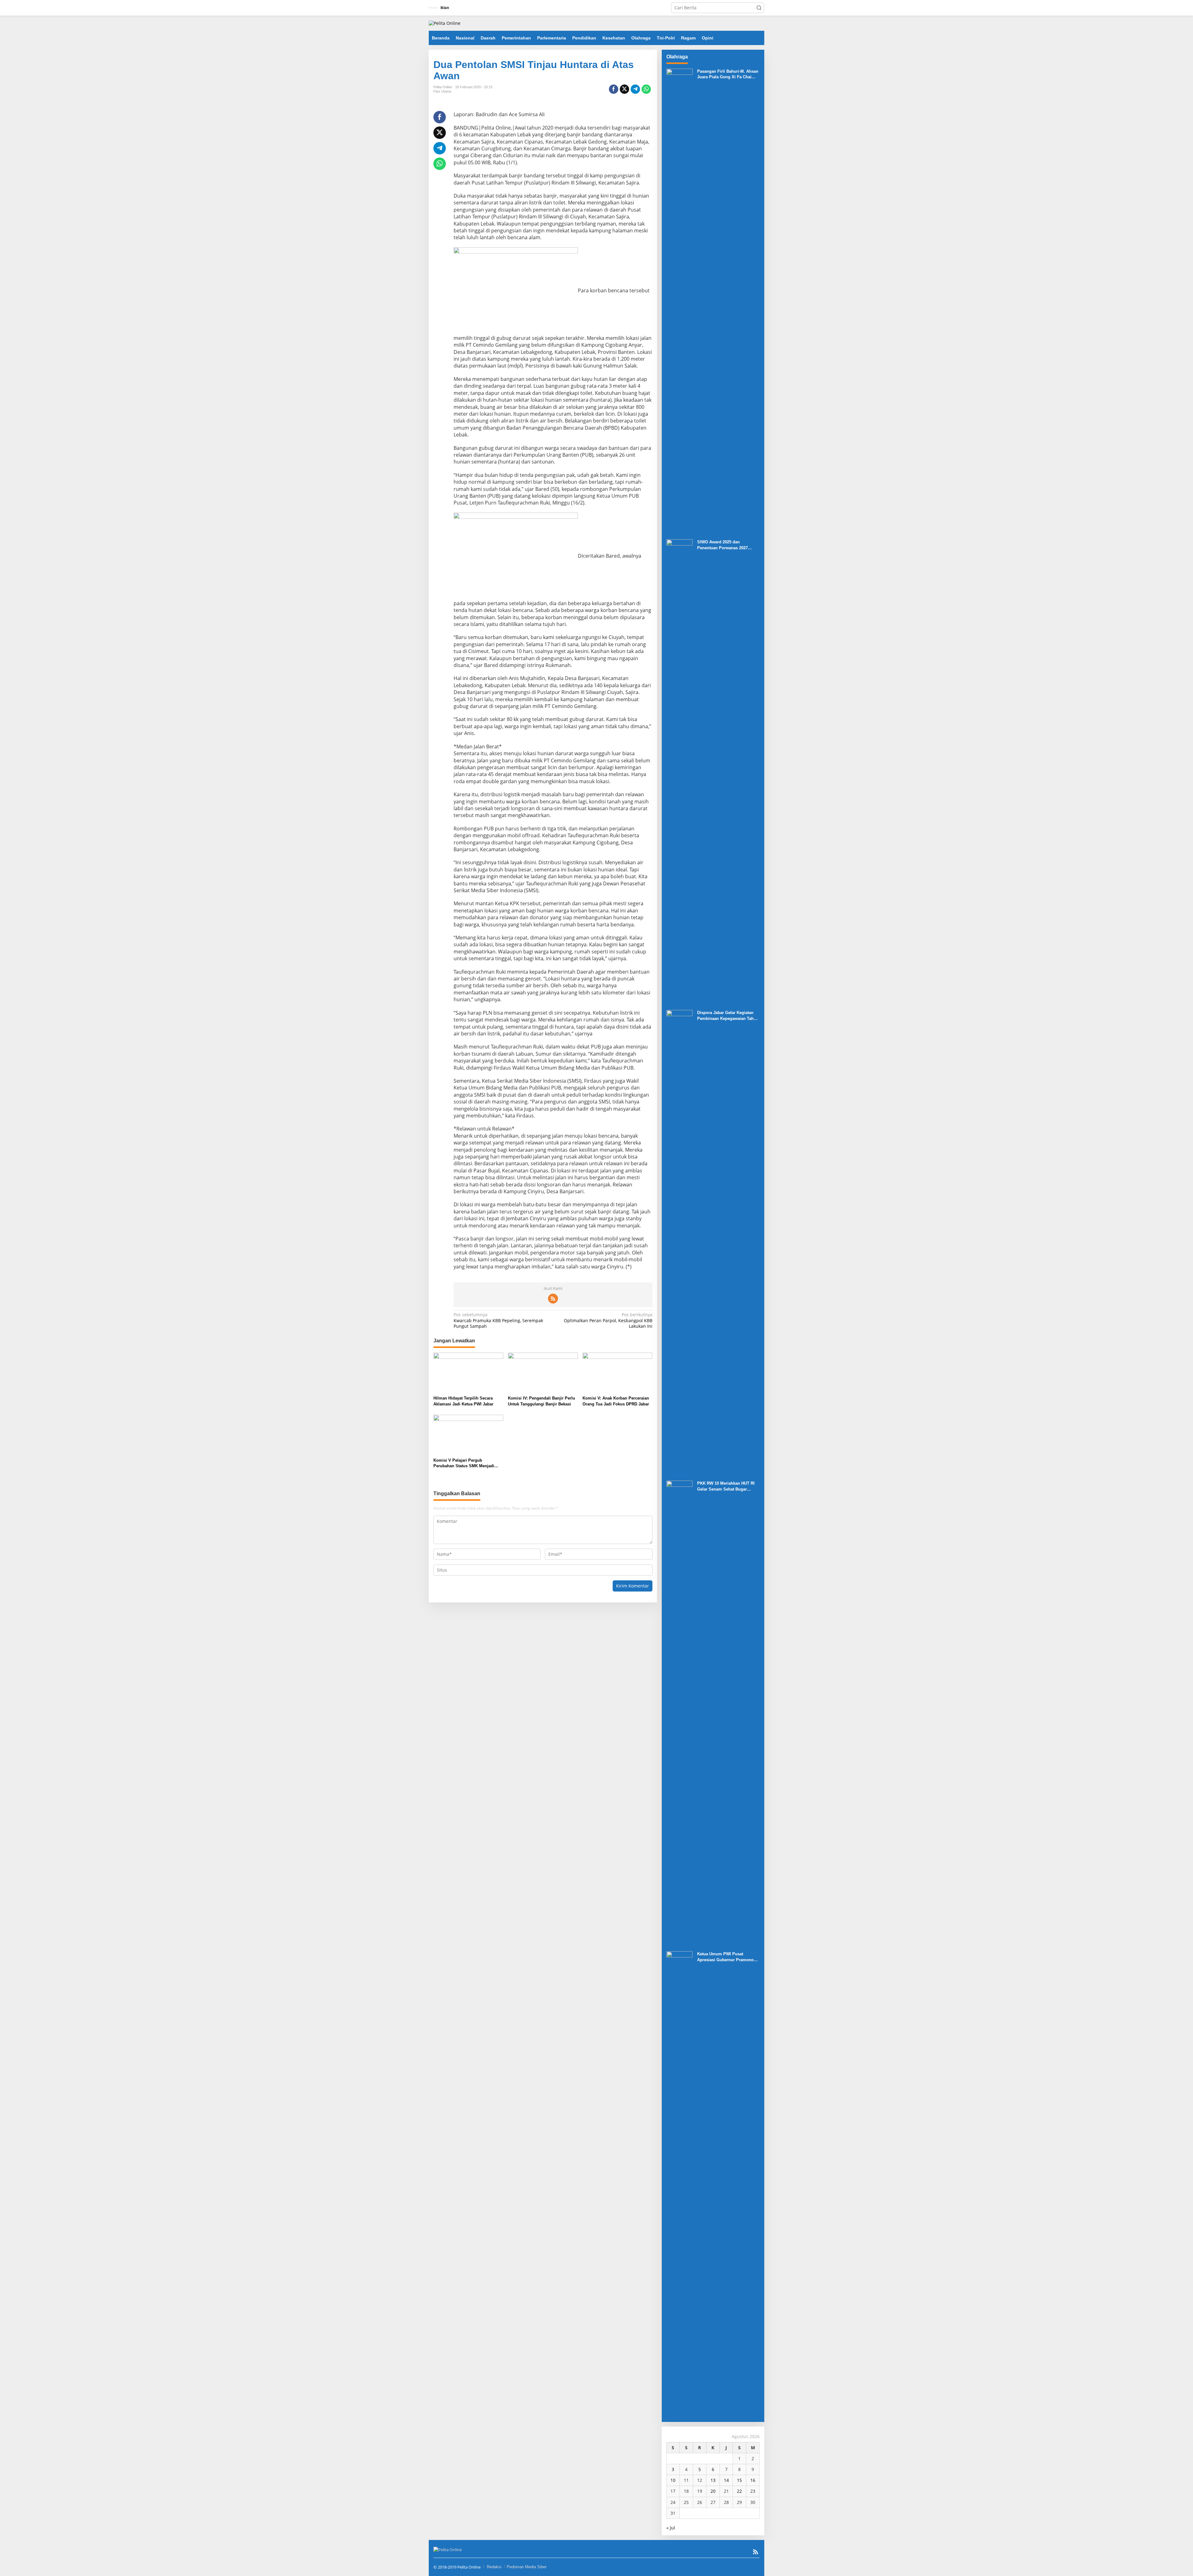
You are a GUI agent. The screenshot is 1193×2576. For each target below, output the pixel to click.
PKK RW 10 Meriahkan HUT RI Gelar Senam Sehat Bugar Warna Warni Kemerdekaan (726, 1486)
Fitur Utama (442, 91)
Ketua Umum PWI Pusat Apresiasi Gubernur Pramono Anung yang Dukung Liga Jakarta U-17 (725, 1957)
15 (739, 2480)
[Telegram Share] (635, 89)
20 (713, 2491)
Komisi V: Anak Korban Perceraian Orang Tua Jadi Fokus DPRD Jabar (616, 1401)
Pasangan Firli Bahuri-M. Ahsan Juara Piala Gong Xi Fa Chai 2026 (728, 74)
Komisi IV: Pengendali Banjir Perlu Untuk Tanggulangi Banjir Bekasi (542, 1401)
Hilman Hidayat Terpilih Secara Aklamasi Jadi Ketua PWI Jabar (463, 1401)
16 (753, 2480)
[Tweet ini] (624, 89)
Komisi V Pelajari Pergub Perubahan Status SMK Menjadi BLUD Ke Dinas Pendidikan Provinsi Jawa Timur (468, 1463)
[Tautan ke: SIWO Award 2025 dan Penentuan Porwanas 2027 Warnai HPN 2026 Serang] (679, 772)
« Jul (671, 2528)
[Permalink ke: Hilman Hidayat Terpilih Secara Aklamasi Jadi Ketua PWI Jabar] (468, 1373)
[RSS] (553, 1299)
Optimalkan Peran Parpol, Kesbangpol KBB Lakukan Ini (608, 1320)
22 (739, 2491)
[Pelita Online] (445, 23)
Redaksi (494, 2567)
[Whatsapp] (646, 89)
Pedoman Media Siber (527, 2567)
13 (713, 2480)
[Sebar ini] (614, 89)
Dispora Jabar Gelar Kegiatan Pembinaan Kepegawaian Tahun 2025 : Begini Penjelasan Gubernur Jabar (728, 1016)
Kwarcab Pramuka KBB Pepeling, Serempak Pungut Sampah (498, 1320)
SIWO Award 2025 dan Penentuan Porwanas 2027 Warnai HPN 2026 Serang (722, 545)
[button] (759, 8)
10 (673, 2480)
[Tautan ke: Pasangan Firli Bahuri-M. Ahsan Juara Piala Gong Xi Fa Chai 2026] (679, 301)
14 (726, 2480)
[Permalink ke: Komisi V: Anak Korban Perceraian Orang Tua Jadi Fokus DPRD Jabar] (617, 1373)
